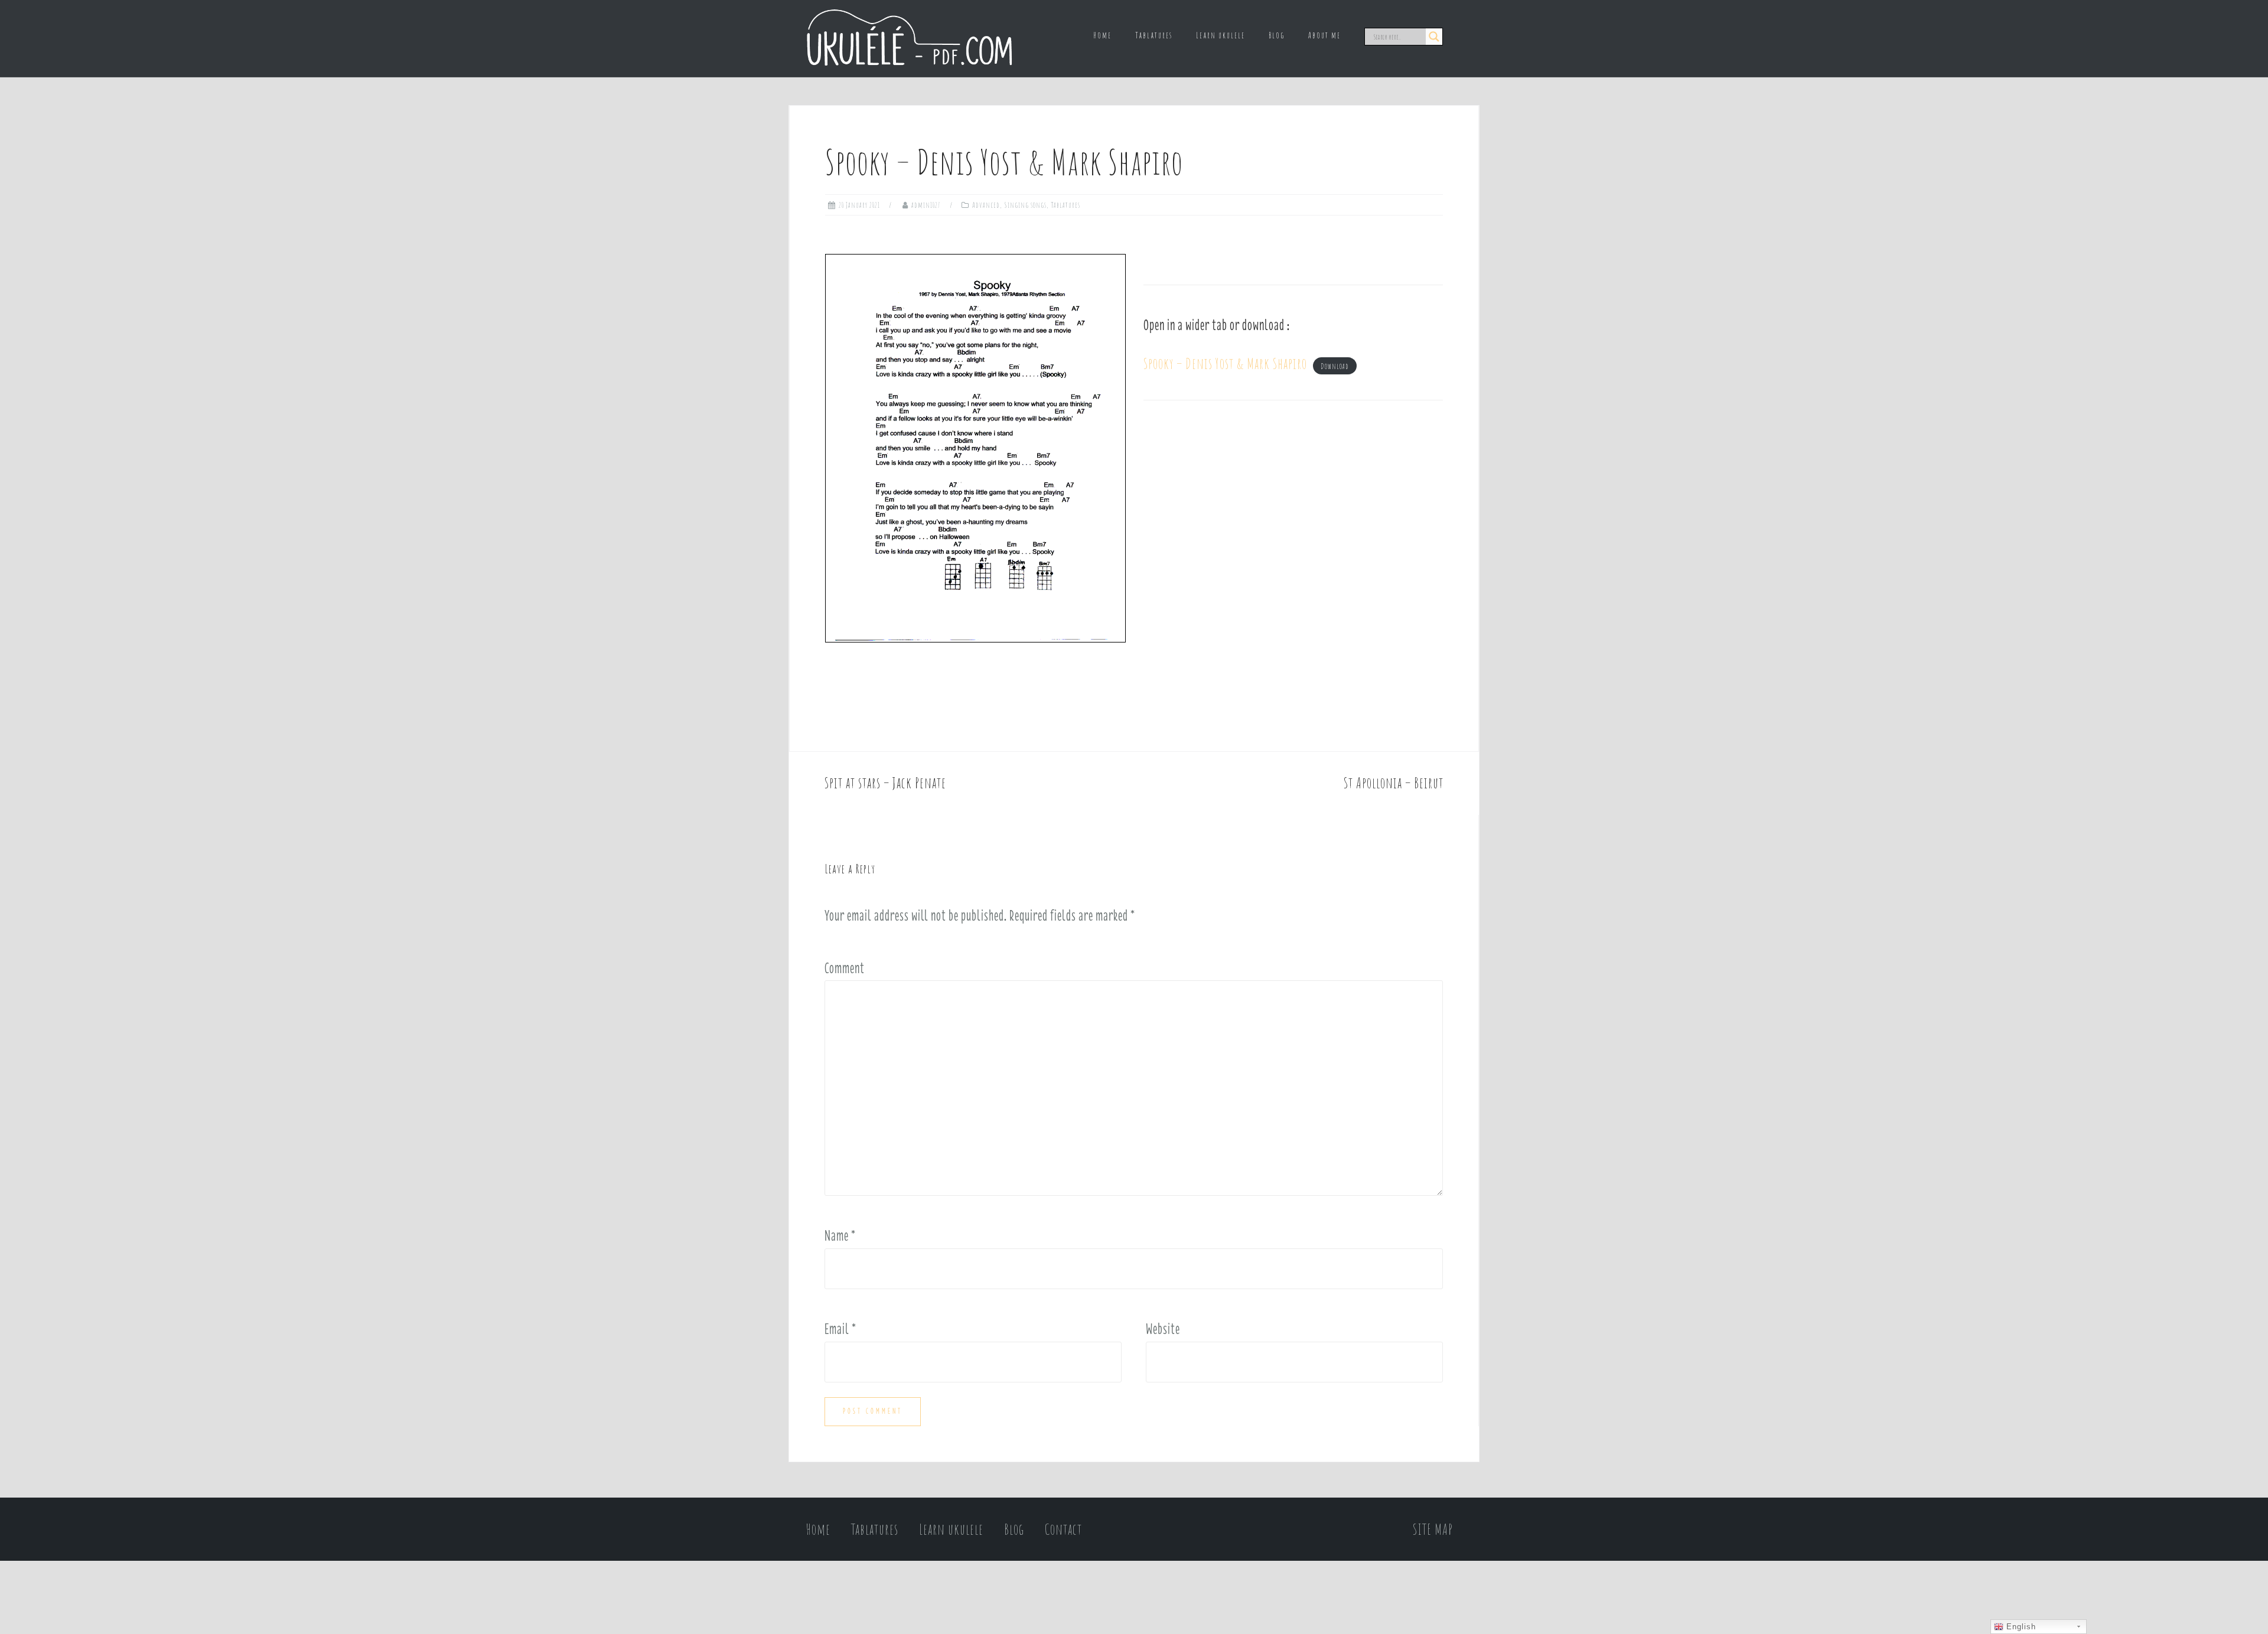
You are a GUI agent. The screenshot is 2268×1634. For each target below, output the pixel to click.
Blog (1277, 35)
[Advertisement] (1293, 523)
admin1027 (926, 205)
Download (1335, 366)
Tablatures (1154, 35)
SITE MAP (1433, 1529)
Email (840, 1329)
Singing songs (1025, 205)
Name (840, 1235)
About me (1324, 35)
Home (1102, 35)
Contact (1063, 1529)
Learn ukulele (1221, 35)
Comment (845, 968)
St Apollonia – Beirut (1394, 783)
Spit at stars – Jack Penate (885, 783)
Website (1163, 1329)
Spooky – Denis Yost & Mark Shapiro (1225, 363)
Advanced (986, 205)
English (2020, 1627)
